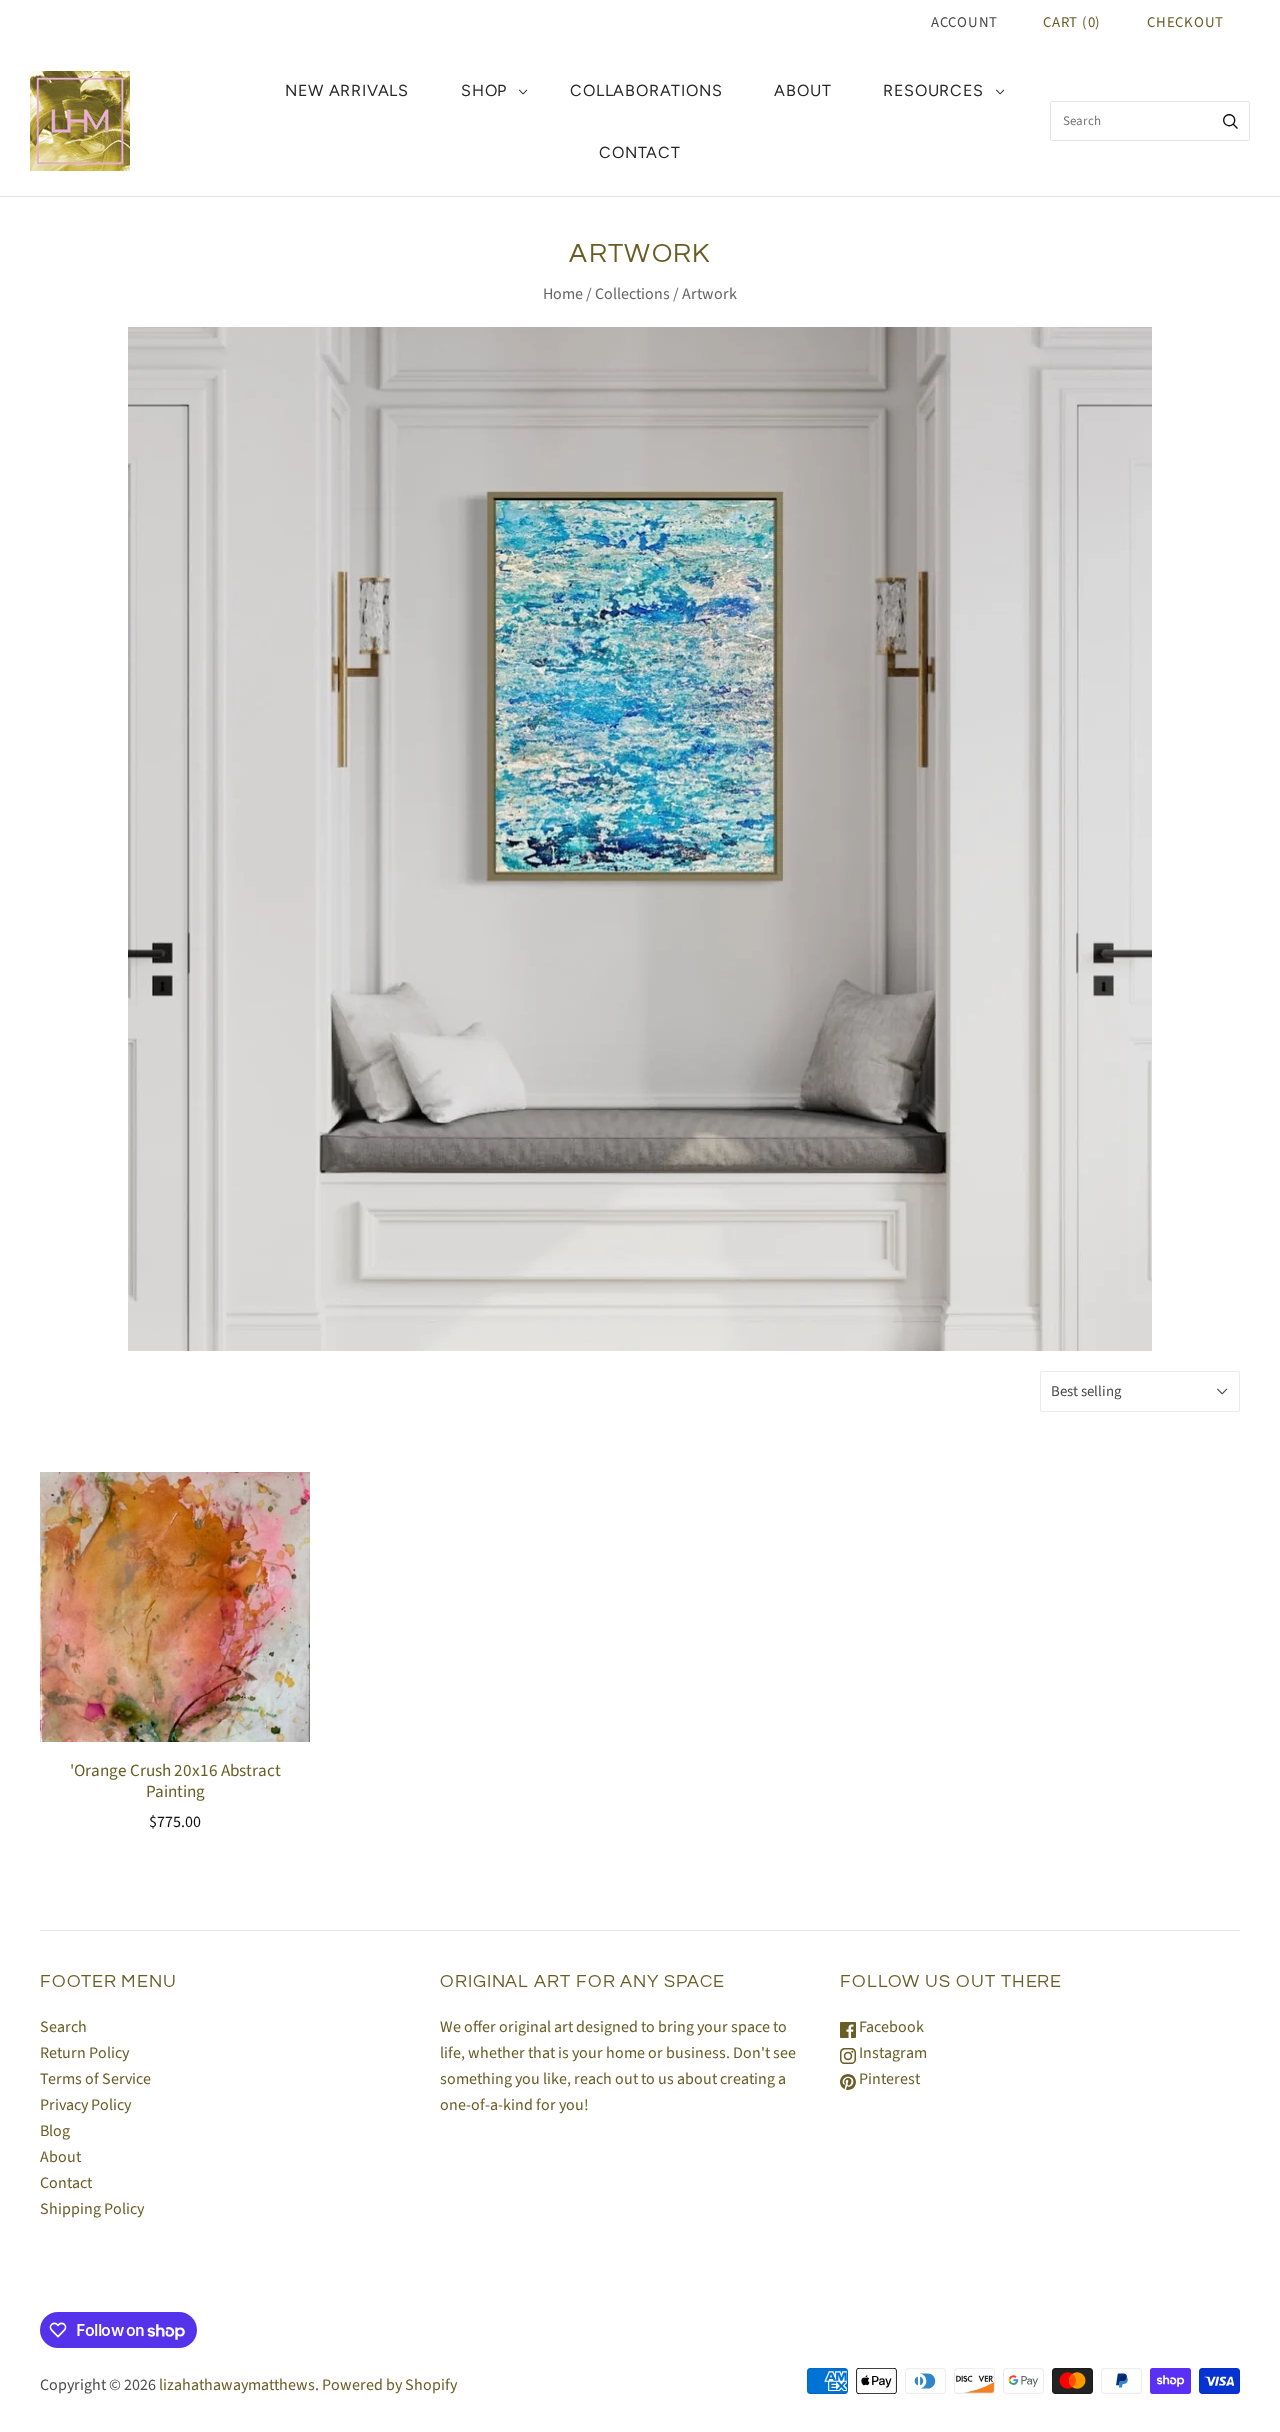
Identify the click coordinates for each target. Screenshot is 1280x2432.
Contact (640, 152)
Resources (933, 90)
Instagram (891, 2053)
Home (563, 294)
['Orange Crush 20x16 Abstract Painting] (175, 1640)
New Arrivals (347, 90)
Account (964, 22)
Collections (632, 294)
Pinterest (888, 2079)
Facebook (890, 2027)
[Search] (1230, 121)
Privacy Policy (85, 2105)
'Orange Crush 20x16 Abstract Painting (175, 1781)
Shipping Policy (92, 2209)
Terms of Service (95, 2079)
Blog (55, 2131)
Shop (484, 90)
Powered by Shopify (389, 2385)
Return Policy (84, 2053)
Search (63, 2027)
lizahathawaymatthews (237, 2385)
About (802, 90)
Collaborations (646, 90)
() (1072, 22)
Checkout (1185, 22)
